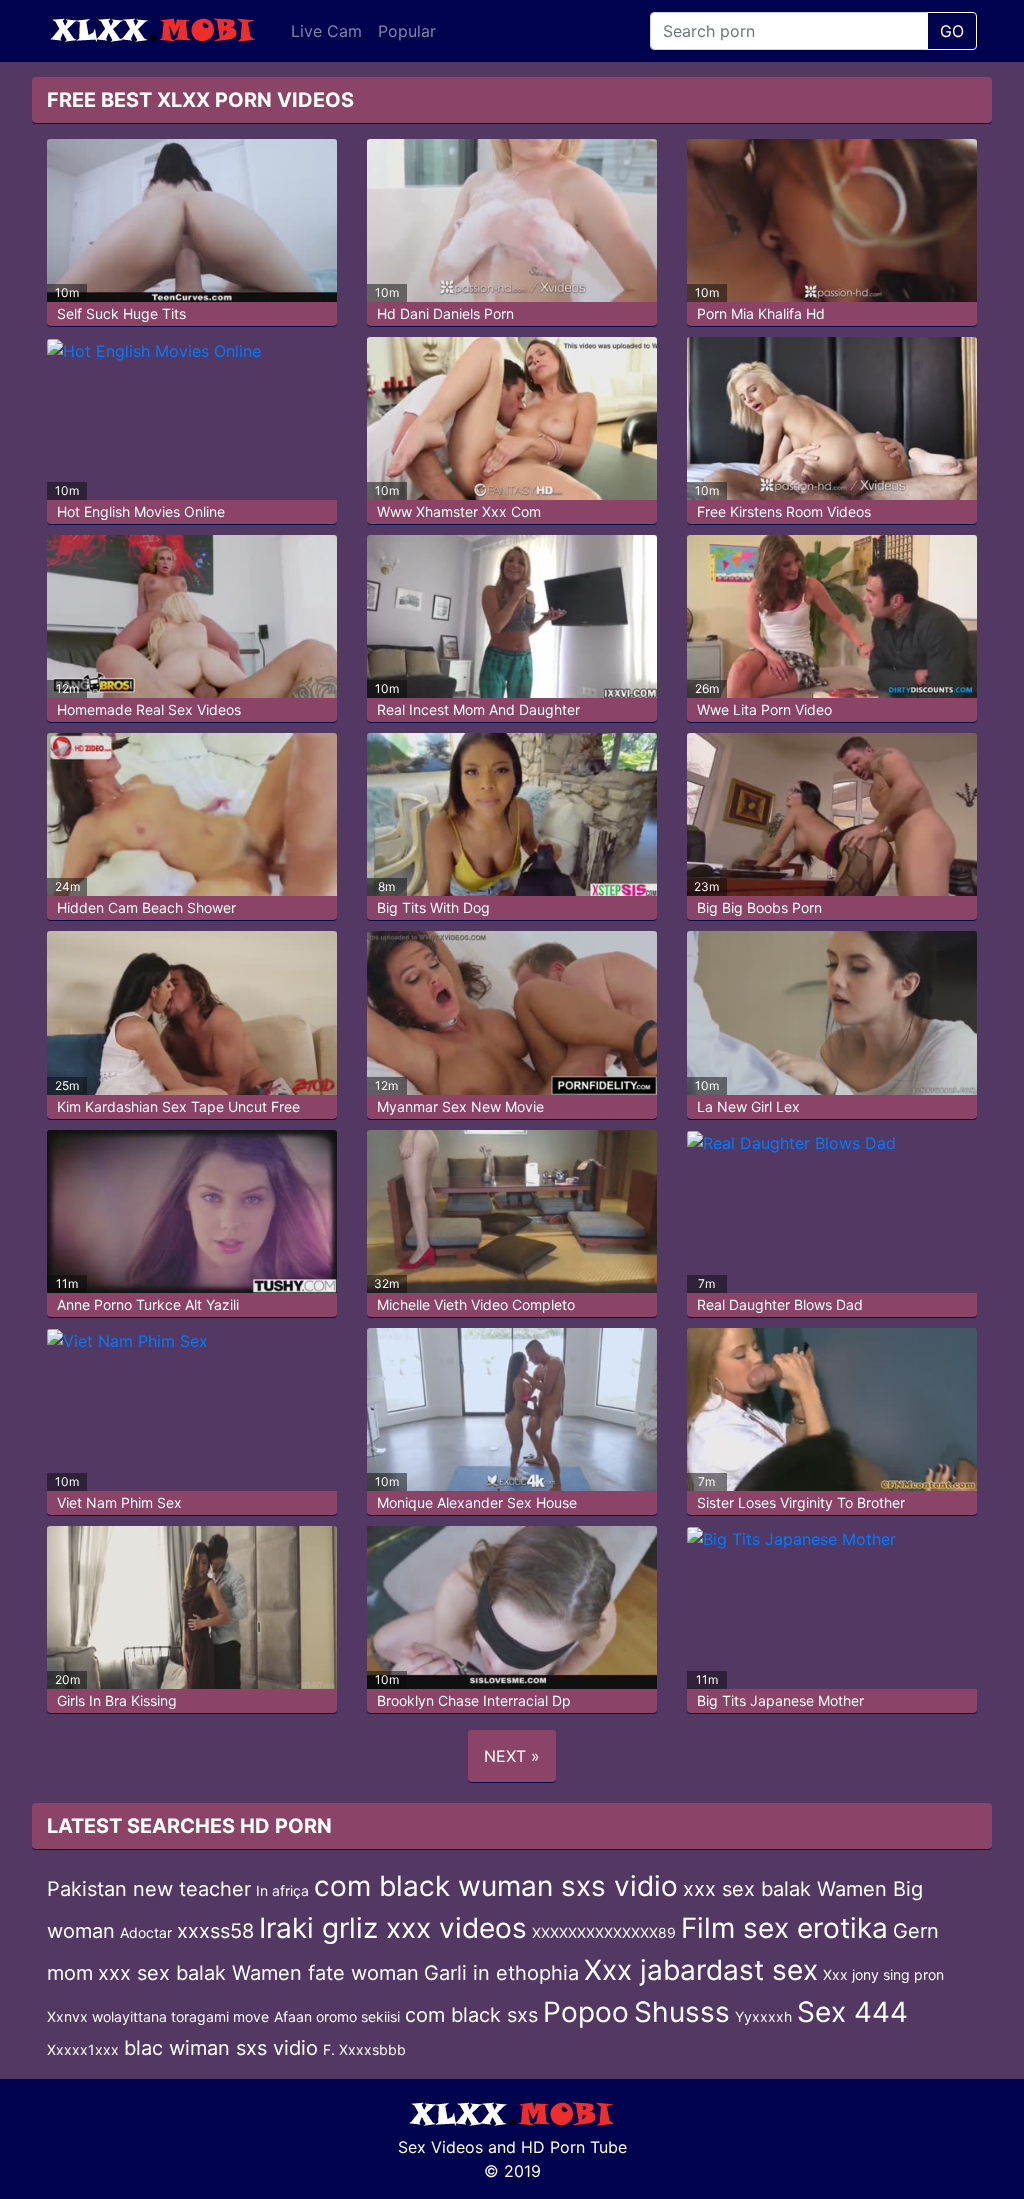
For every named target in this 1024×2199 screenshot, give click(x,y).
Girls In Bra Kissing (117, 1700)
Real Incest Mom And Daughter (478, 709)
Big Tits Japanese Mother (780, 1700)
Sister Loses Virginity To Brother (801, 1502)
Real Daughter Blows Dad (780, 1304)
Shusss (682, 2012)
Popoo (586, 2012)
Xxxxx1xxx (83, 2049)
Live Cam (326, 31)
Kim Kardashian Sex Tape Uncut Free (178, 1106)
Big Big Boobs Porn (759, 907)
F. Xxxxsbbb (364, 2049)
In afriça (282, 1890)
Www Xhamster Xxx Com (459, 511)
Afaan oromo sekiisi (337, 2016)
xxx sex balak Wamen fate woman (258, 1973)
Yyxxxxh (763, 2016)
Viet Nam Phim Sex (119, 1502)
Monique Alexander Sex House (477, 1502)
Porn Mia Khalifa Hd (761, 313)
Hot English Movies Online (141, 511)
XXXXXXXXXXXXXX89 (604, 1932)
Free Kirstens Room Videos (784, 511)
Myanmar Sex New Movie (460, 1106)
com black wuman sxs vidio (496, 1886)
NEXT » (512, 1756)
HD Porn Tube (574, 2147)
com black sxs (471, 2015)
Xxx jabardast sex (701, 1970)
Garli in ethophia (501, 1973)
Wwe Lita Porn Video (764, 709)
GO (952, 31)
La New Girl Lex (748, 1106)
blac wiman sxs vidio (221, 2048)
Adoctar (146, 1932)
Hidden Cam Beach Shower (146, 907)
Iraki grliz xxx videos (393, 1928)
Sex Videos (440, 2147)
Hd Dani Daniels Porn (445, 313)
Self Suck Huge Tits (121, 313)
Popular (407, 31)
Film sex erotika (784, 1928)
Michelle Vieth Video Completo (476, 1304)
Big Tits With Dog (433, 907)
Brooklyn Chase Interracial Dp (474, 1700)
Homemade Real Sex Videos (149, 709)
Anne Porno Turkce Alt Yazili (148, 1304)
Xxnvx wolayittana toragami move (158, 2016)
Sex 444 (852, 2012)
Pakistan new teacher (149, 1889)
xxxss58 (215, 1931)
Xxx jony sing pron (883, 1974)
